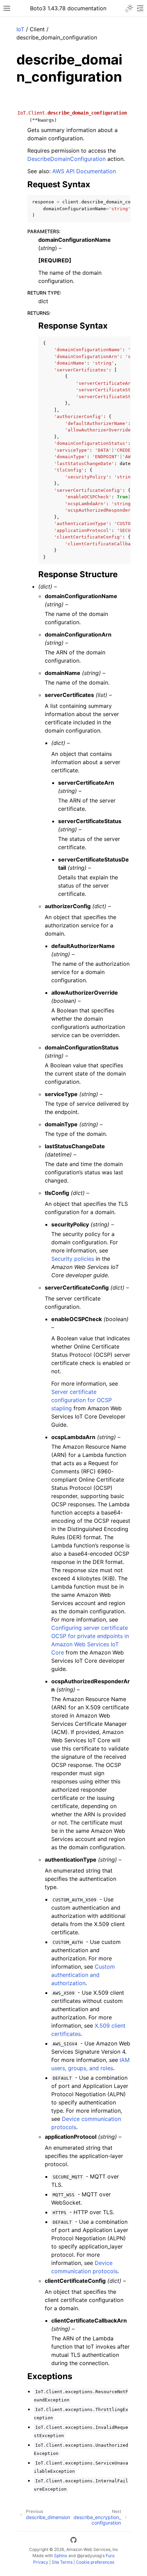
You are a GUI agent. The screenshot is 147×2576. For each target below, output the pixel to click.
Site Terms (62, 2562)
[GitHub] (73, 2541)
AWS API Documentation (84, 171)
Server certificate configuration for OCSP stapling (82, 1400)
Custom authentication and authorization (83, 1975)
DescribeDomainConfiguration (66, 159)
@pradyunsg (89, 2556)
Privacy (41, 2562)
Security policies (73, 1259)
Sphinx (61, 2556)
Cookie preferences (95, 2562)
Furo (110, 2556)
